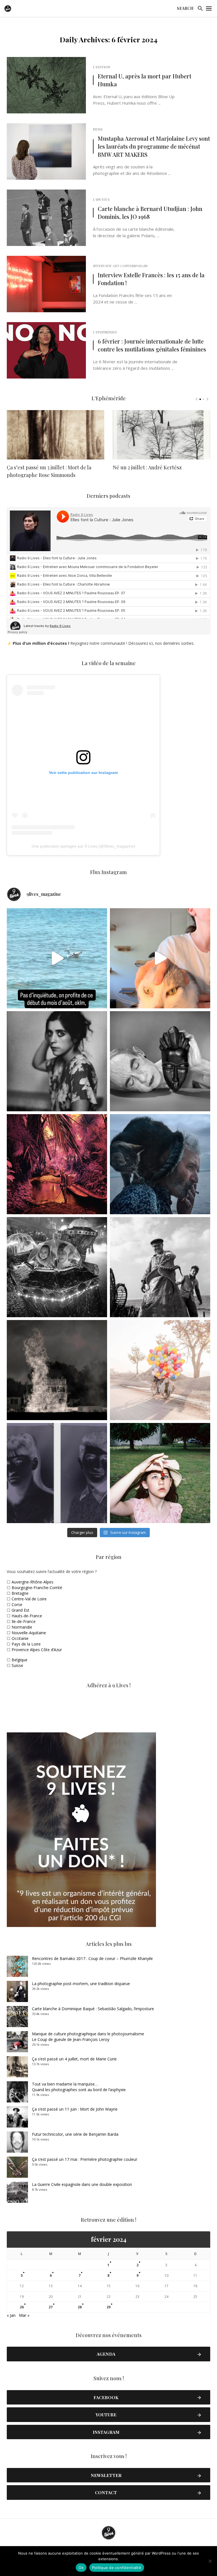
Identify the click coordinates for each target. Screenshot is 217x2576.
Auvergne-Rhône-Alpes (32, 1582)
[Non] (210, 2561)
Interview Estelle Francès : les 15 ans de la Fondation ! (151, 279)
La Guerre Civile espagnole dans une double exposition (82, 2184)
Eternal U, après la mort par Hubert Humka (145, 80)
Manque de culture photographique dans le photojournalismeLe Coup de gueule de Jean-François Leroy (88, 2037)
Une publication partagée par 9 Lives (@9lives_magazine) (83, 846)
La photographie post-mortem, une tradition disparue (81, 1984)
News (98, 129)
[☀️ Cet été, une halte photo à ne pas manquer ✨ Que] (57, 1061)
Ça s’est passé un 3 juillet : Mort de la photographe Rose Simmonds (49, 471)
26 (22, 2307)
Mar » (24, 2315)
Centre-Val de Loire (29, 1599)
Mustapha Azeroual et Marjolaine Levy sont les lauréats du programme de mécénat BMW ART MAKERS (154, 146)
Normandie (22, 1627)
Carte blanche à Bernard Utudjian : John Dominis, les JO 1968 (150, 213)
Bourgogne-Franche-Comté (37, 1588)
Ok (81, 2568)
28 (80, 2307)
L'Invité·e (101, 199)
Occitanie (20, 1638)
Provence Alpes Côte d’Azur (37, 1650)
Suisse (17, 1665)
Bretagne (20, 1593)
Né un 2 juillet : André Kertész (147, 467)
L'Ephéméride (105, 332)
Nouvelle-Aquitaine (29, 1633)
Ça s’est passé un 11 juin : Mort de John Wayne (75, 2109)
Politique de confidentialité (117, 2568)
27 (51, 2307)
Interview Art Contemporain (120, 266)
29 (108, 2307)
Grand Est (20, 1610)
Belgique (19, 1660)
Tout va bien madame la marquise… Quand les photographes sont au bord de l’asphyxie (79, 2087)
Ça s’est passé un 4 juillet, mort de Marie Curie (74, 2059)
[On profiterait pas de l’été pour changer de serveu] (57, 958)
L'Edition (101, 67)
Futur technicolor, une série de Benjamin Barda (75, 2134)
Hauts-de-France (27, 1616)
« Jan (11, 2315)
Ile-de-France (24, 1621)
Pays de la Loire (26, 1644)
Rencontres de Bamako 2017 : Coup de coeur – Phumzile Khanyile (92, 1958)
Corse (17, 1604)
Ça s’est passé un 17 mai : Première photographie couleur (85, 2159)
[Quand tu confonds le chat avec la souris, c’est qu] (160, 958)
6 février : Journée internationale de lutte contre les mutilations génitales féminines (152, 345)
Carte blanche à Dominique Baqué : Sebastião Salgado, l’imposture (93, 2009)
